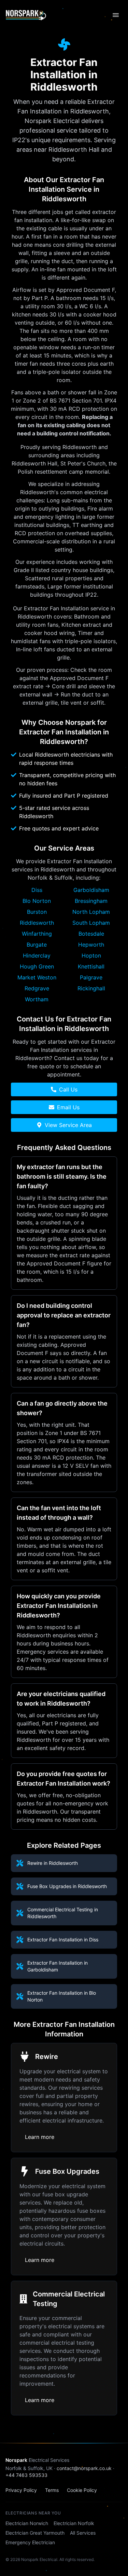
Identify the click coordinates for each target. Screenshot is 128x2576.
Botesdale (91, 934)
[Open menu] (116, 15)
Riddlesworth (37, 923)
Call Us (68, 1089)
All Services (83, 2533)
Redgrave (37, 988)
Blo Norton (37, 901)
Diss (37, 890)
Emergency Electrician (30, 2542)
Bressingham (91, 901)
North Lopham (91, 912)
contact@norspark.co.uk (84, 2468)
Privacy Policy (21, 2490)
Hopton (91, 955)
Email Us (68, 1107)
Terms (52, 2490)
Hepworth (91, 945)
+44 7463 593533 (26, 2475)
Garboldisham (91, 890)
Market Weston (37, 977)
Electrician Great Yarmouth (35, 2533)
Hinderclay (37, 955)
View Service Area (68, 1125)
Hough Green (37, 966)
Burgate (37, 945)
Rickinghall (91, 988)
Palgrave (91, 977)
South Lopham (91, 923)
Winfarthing (37, 934)
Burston (37, 912)
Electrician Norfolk (74, 2523)
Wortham (37, 999)
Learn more (40, 2137)
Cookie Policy (82, 2490)
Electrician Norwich (27, 2523)
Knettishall (91, 966)
